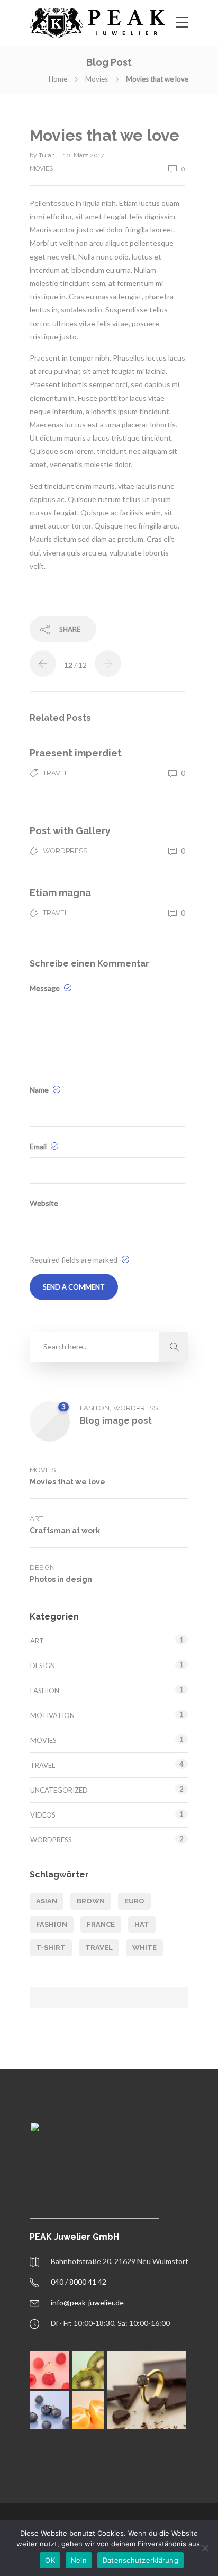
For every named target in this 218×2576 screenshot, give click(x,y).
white (144, 1948)
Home (58, 79)
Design (42, 1567)
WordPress (65, 851)
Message (46, 988)
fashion (52, 1924)
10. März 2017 (84, 155)
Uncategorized (59, 1790)
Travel (56, 773)
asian (47, 1901)
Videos (43, 1815)
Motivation (52, 1715)
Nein (79, 2560)
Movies (97, 79)
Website (44, 1203)
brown (91, 1901)
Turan (48, 155)
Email (39, 1146)
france (101, 1924)
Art (36, 1519)
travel (99, 1948)
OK (50, 2560)
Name (40, 1090)
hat (142, 1924)
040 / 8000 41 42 (79, 2282)
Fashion (95, 1408)
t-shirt (51, 1948)
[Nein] (205, 2548)
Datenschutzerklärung (140, 2560)
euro (134, 1901)
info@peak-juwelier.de (87, 2302)
